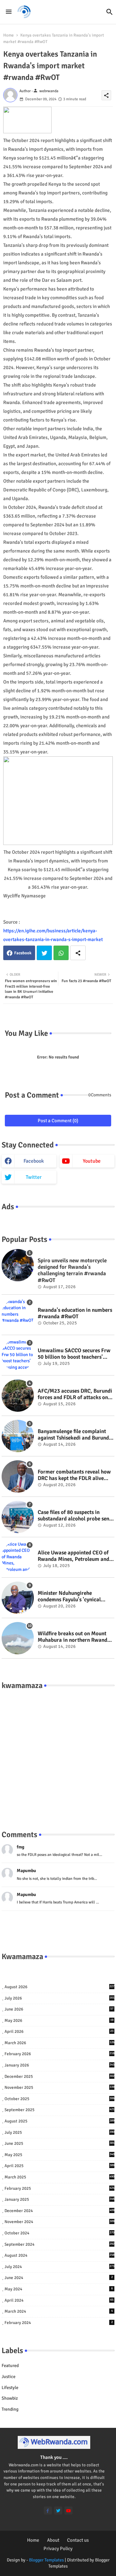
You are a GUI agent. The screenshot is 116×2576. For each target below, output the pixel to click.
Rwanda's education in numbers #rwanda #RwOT (75, 1313)
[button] (110, 12)
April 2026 (59, 2032)
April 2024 (59, 2300)
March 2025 (59, 2177)
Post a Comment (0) (58, 1121)
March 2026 (59, 2043)
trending (10, 2409)
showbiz (10, 2398)
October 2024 (59, 2233)
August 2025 (59, 2121)
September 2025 (59, 2110)
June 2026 (59, 2009)
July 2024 (59, 2267)
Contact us (78, 2540)
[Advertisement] (58, 1753)
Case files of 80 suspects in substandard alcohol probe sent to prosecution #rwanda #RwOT (76, 1516)
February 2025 (59, 2188)
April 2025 (59, 2166)
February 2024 (59, 2323)
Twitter (44, 953)
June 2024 (59, 2278)
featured (10, 2366)
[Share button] (78, 953)
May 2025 (59, 2155)
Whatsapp (61, 953)
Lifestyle (10, 2388)
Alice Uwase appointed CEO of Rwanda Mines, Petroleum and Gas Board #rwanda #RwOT (73, 1556)
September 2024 (59, 2244)
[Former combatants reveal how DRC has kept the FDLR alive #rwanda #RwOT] (18, 1476)
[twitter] (58, 2510)
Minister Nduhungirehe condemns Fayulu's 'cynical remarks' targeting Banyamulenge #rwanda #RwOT (76, 1597)
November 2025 (59, 2088)
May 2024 (59, 2289)
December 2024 (59, 2211)
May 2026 (59, 2021)
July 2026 (59, 1998)
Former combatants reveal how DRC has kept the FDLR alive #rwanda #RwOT (74, 1475)
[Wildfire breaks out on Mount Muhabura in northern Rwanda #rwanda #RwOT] (18, 1638)
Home (9, 35)
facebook (34, 1161)
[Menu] (9, 12)
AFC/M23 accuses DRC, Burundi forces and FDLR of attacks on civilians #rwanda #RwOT (75, 1394)
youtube (92, 1161)
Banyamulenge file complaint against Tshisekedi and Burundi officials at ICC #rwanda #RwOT (76, 1435)
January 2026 (59, 2065)
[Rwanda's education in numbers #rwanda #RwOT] (18, 1315)
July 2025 (59, 2132)
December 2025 (59, 2077)
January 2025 (59, 2199)
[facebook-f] (48, 2510)
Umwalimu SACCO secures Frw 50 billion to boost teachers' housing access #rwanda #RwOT (74, 1354)
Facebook (23, 953)
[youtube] (68, 2510)
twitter (34, 1177)
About (53, 2540)
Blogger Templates (46, 2560)
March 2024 (59, 2311)
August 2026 (59, 1987)
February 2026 (59, 2054)
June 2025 (59, 2143)
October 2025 (59, 2099)
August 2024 (59, 2255)
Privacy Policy (58, 2549)
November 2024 (59, 2222)
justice (9, 2377)
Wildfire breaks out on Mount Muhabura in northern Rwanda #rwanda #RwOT (74, 1637)
